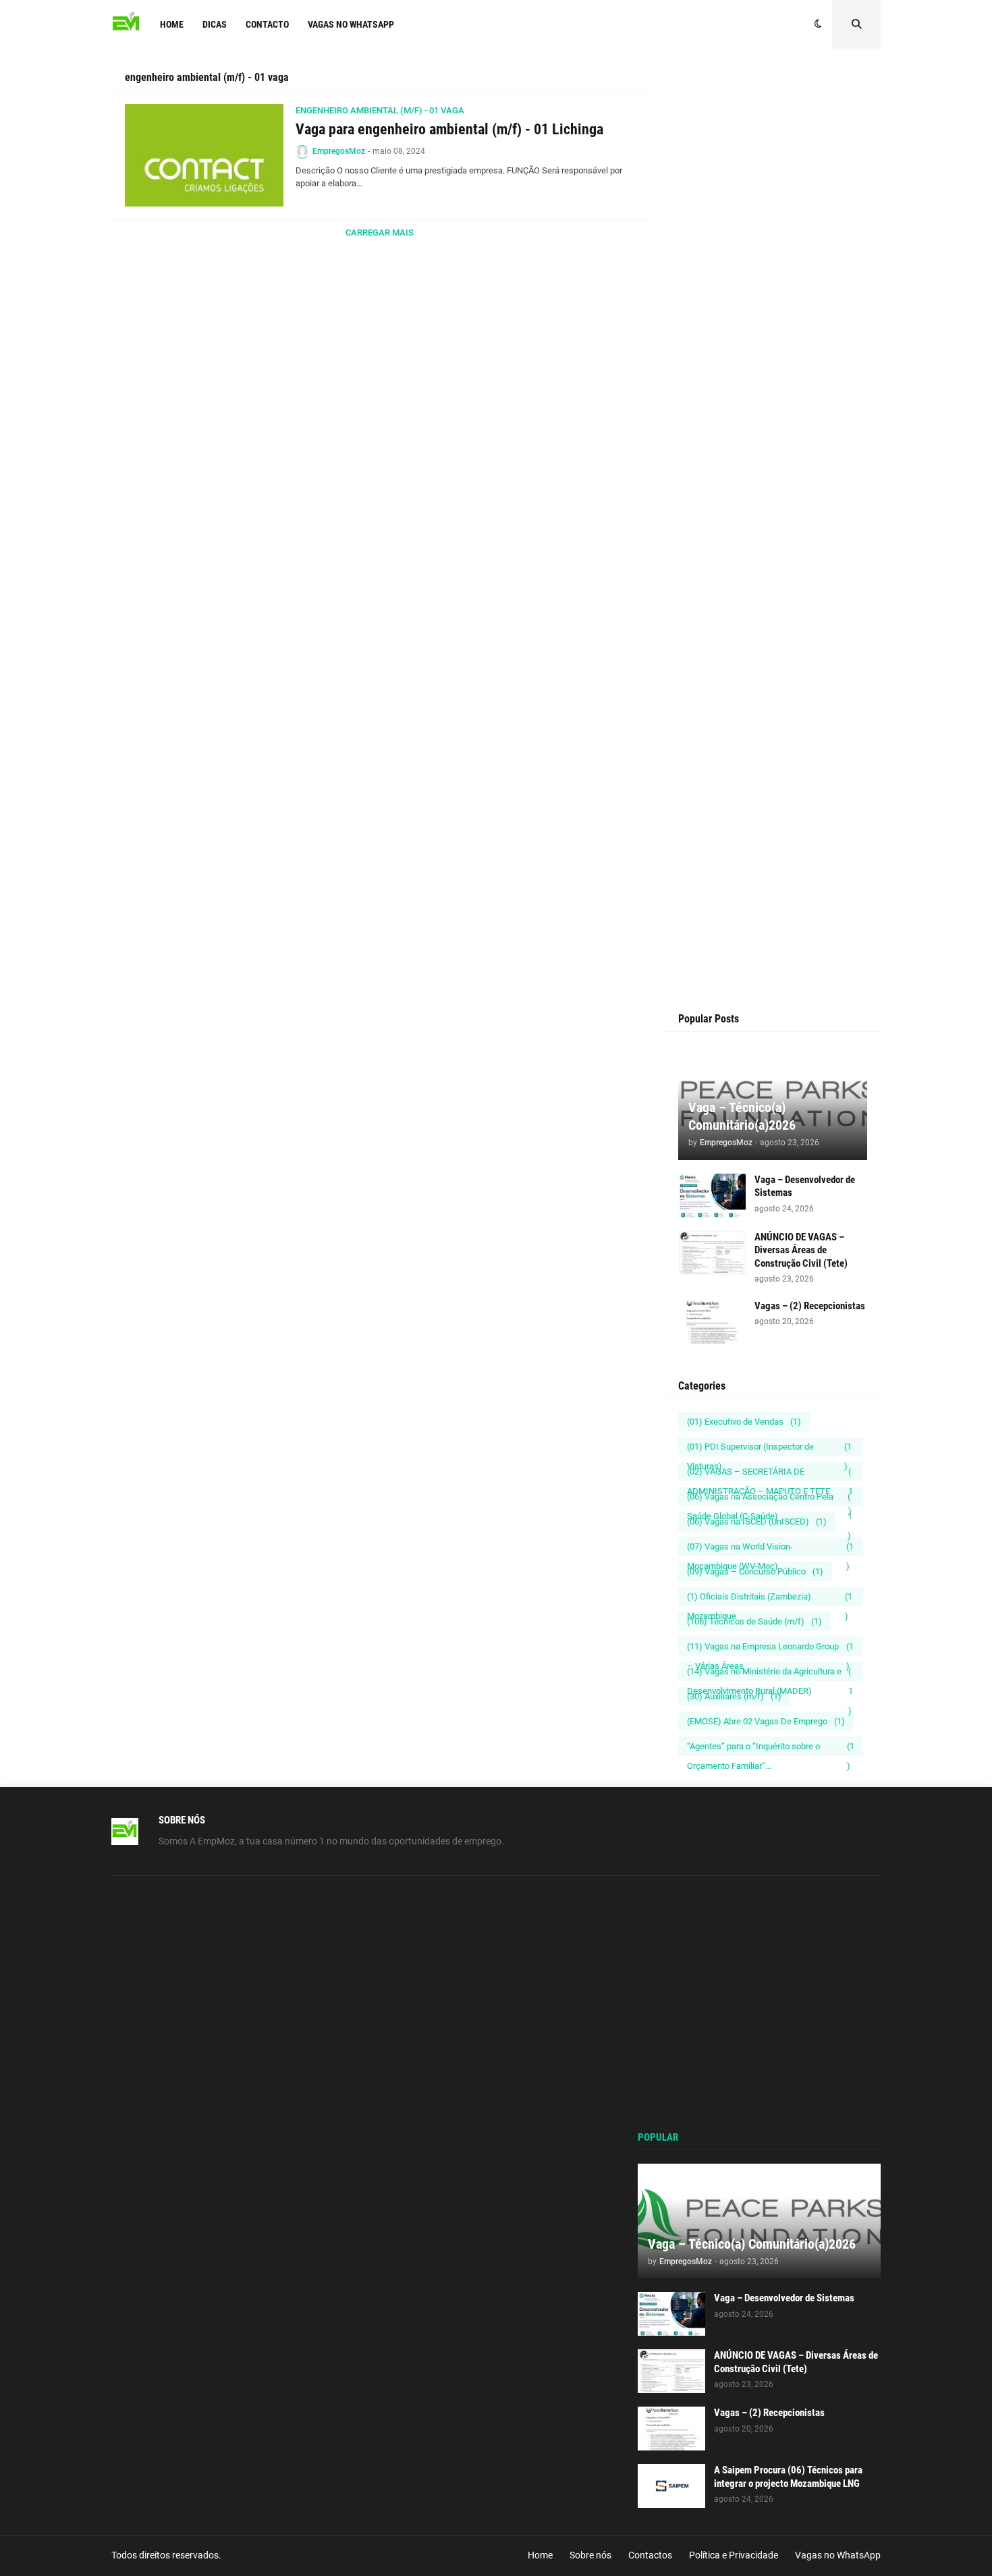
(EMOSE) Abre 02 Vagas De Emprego (766, 1721)
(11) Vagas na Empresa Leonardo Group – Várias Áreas (770, 1649)
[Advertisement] (773, 325)
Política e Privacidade (734, 2555)
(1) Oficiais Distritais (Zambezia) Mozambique (770, 1599)
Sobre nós (590, 2555)
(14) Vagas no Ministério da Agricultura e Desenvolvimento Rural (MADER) (770, 1674)
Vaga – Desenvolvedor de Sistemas (805, 1186)
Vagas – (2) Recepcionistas (810, 1306)
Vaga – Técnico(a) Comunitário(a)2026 (742, 1116)
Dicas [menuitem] (215, 24)
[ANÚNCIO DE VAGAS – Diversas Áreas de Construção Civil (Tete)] (712, 1253)
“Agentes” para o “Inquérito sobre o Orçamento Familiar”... (771, 1749)
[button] (818, 24)
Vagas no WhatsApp (838, 2555)
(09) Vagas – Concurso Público (755, 1571)
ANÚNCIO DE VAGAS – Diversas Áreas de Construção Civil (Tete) (801, 1250)
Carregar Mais (380, 232)
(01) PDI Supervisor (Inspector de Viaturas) (769, 1449)
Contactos (650, 2555)
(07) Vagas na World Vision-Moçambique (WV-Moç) (770, 1549)
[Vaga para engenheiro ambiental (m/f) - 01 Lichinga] (204, 155)
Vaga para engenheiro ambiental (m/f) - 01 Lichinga (449, 129)
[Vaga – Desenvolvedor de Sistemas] (712, 1196)
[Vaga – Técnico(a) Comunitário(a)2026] (759, 2221)
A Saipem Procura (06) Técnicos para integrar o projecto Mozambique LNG (788, 2477)
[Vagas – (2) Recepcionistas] (712, 1322)
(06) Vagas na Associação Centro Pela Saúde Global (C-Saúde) (770, 1499)
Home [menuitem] (172, 24)
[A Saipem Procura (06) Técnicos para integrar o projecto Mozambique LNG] (671, 2486)
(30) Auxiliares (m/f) (734, 1696)
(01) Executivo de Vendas (744, 1422)
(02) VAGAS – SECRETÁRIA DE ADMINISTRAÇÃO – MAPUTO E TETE (770, 1474)
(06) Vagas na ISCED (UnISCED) (757, 1522)
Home (540, 2555)
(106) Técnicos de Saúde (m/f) (754, 1621)
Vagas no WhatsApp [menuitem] (351, 24)
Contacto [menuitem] (267, 24)
